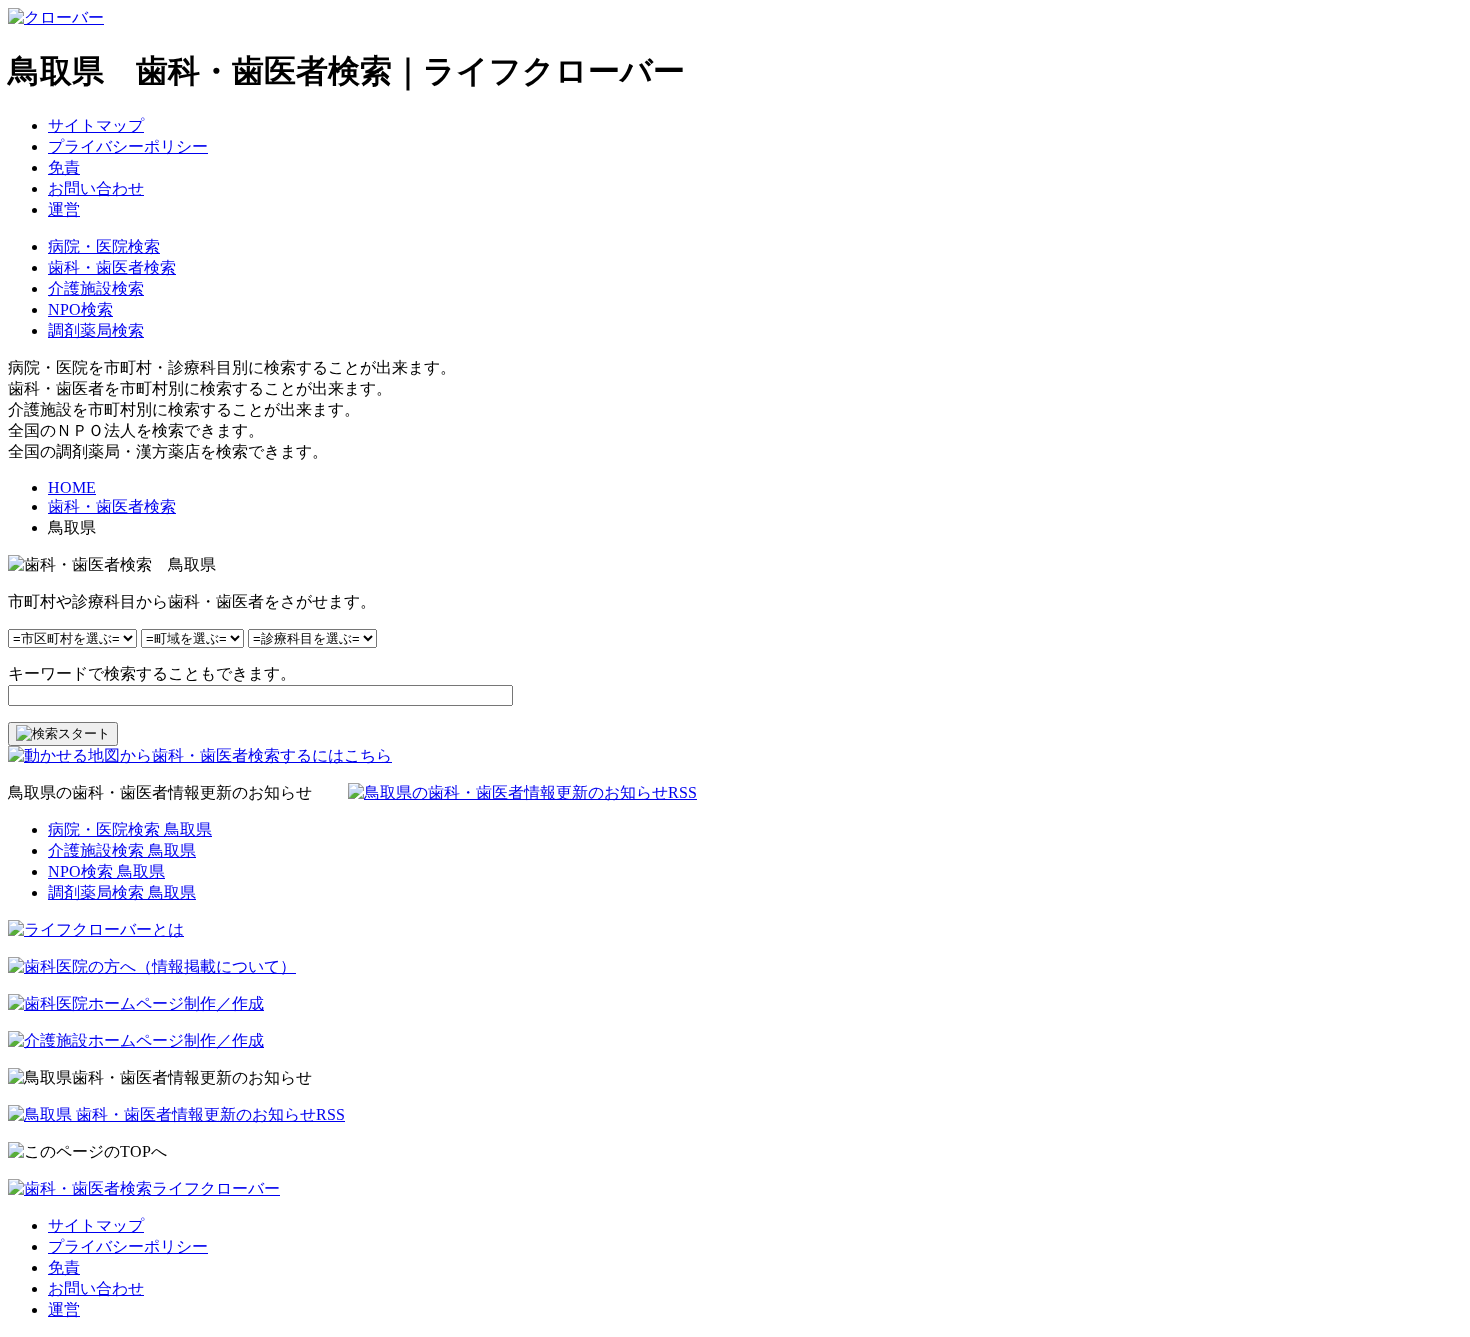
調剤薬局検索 (96, 330)
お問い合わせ (96, 188)
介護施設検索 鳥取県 (122, 850)
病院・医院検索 (104, 246)
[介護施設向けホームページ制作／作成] (136, 1040)
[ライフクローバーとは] (96, 929)
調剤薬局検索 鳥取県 (122, 892)
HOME (72, 487)
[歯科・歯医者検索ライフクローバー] (144, 1188)
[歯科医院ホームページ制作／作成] (136, 1003)
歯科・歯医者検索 (112, 267)
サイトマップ (96, 125)
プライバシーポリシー (128, 146)
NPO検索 (80, 309)
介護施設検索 (96, 288)
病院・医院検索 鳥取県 (130, 829)
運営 (64, 209)
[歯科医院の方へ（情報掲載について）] (152, 966)
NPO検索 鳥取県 (106, 871)
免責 (64, 167)
